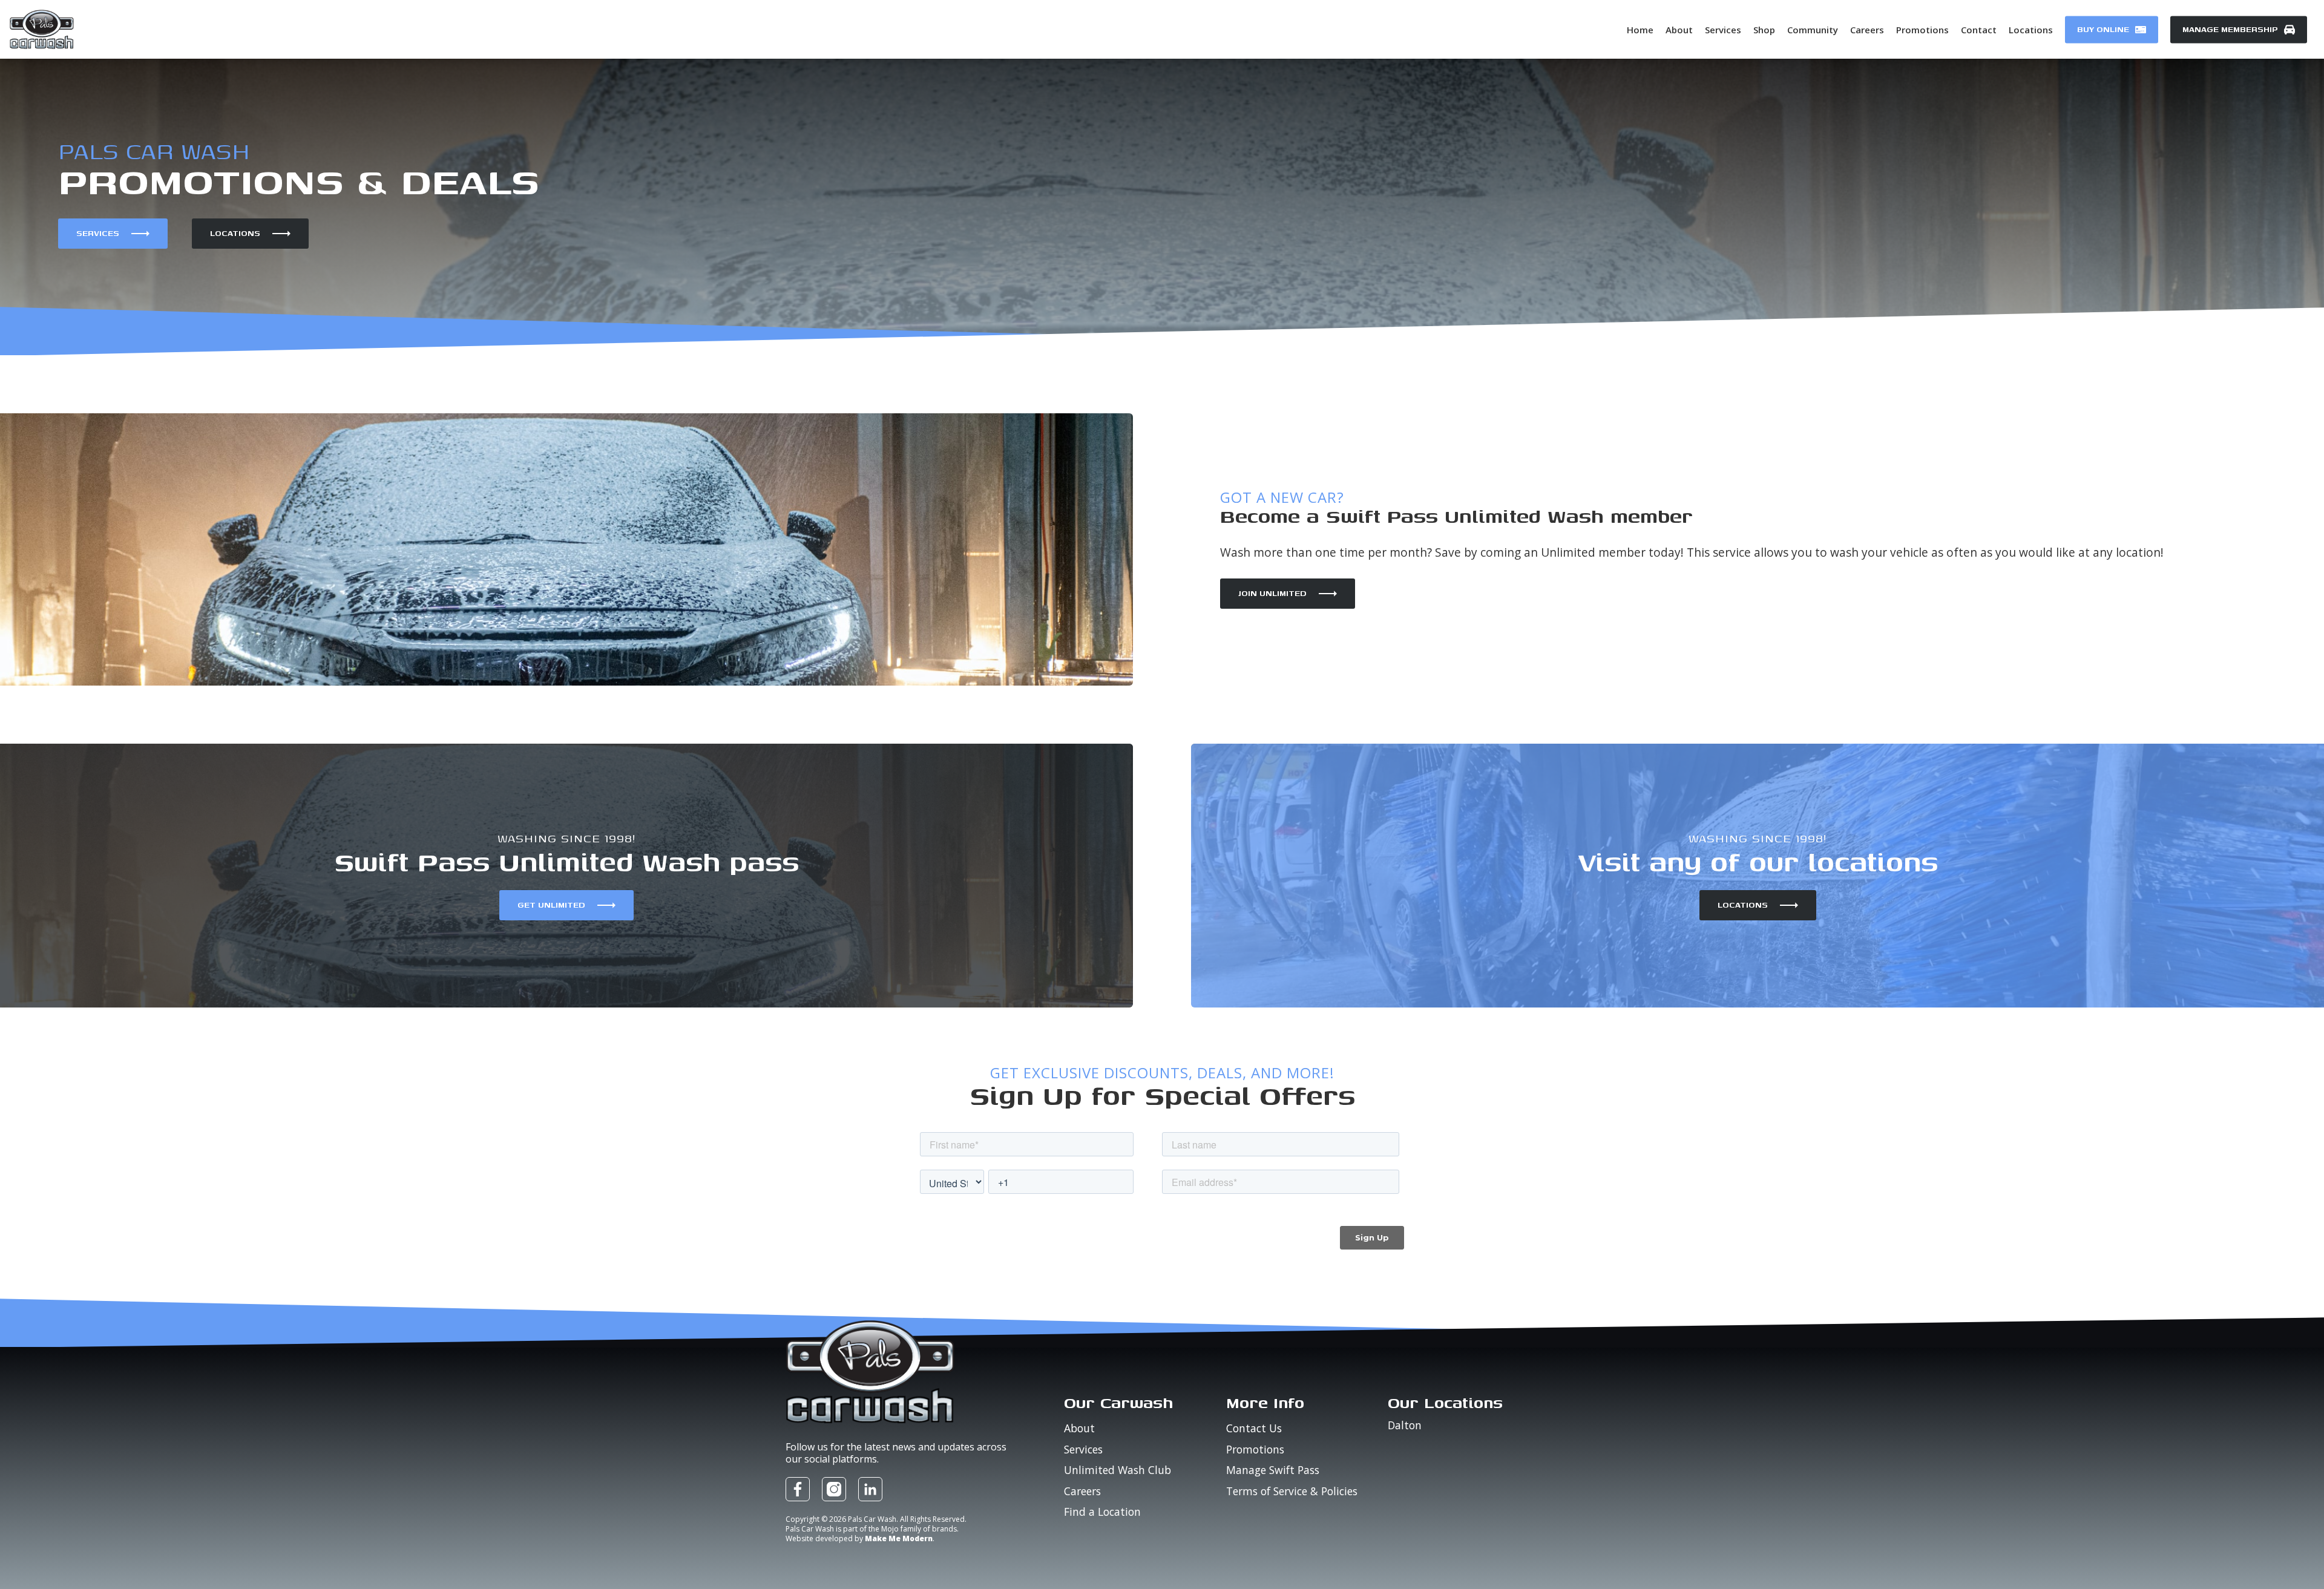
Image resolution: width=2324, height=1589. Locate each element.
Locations (235, 233)
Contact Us (1254, 1428)
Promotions (1255, 1449)
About (1079, 1428)
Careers (1082, 1491)
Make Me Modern (899, 1538)
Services (98, 233)
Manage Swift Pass (1273, 1470)
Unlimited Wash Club (1118, 1470)
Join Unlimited (1272, 593)
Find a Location (1102, 1512)
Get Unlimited (551, 905)
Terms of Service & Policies (1292, 1491)
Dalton (1405, 1426)
